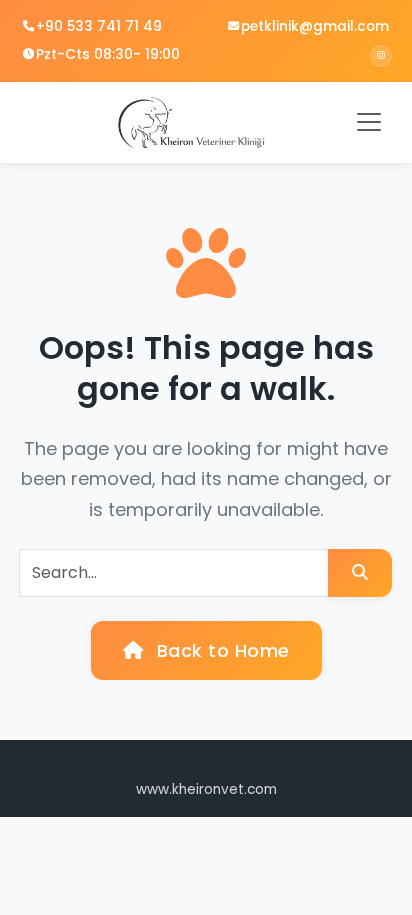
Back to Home (220, 650)
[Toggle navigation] (369, 122)
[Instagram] (381, 56)
